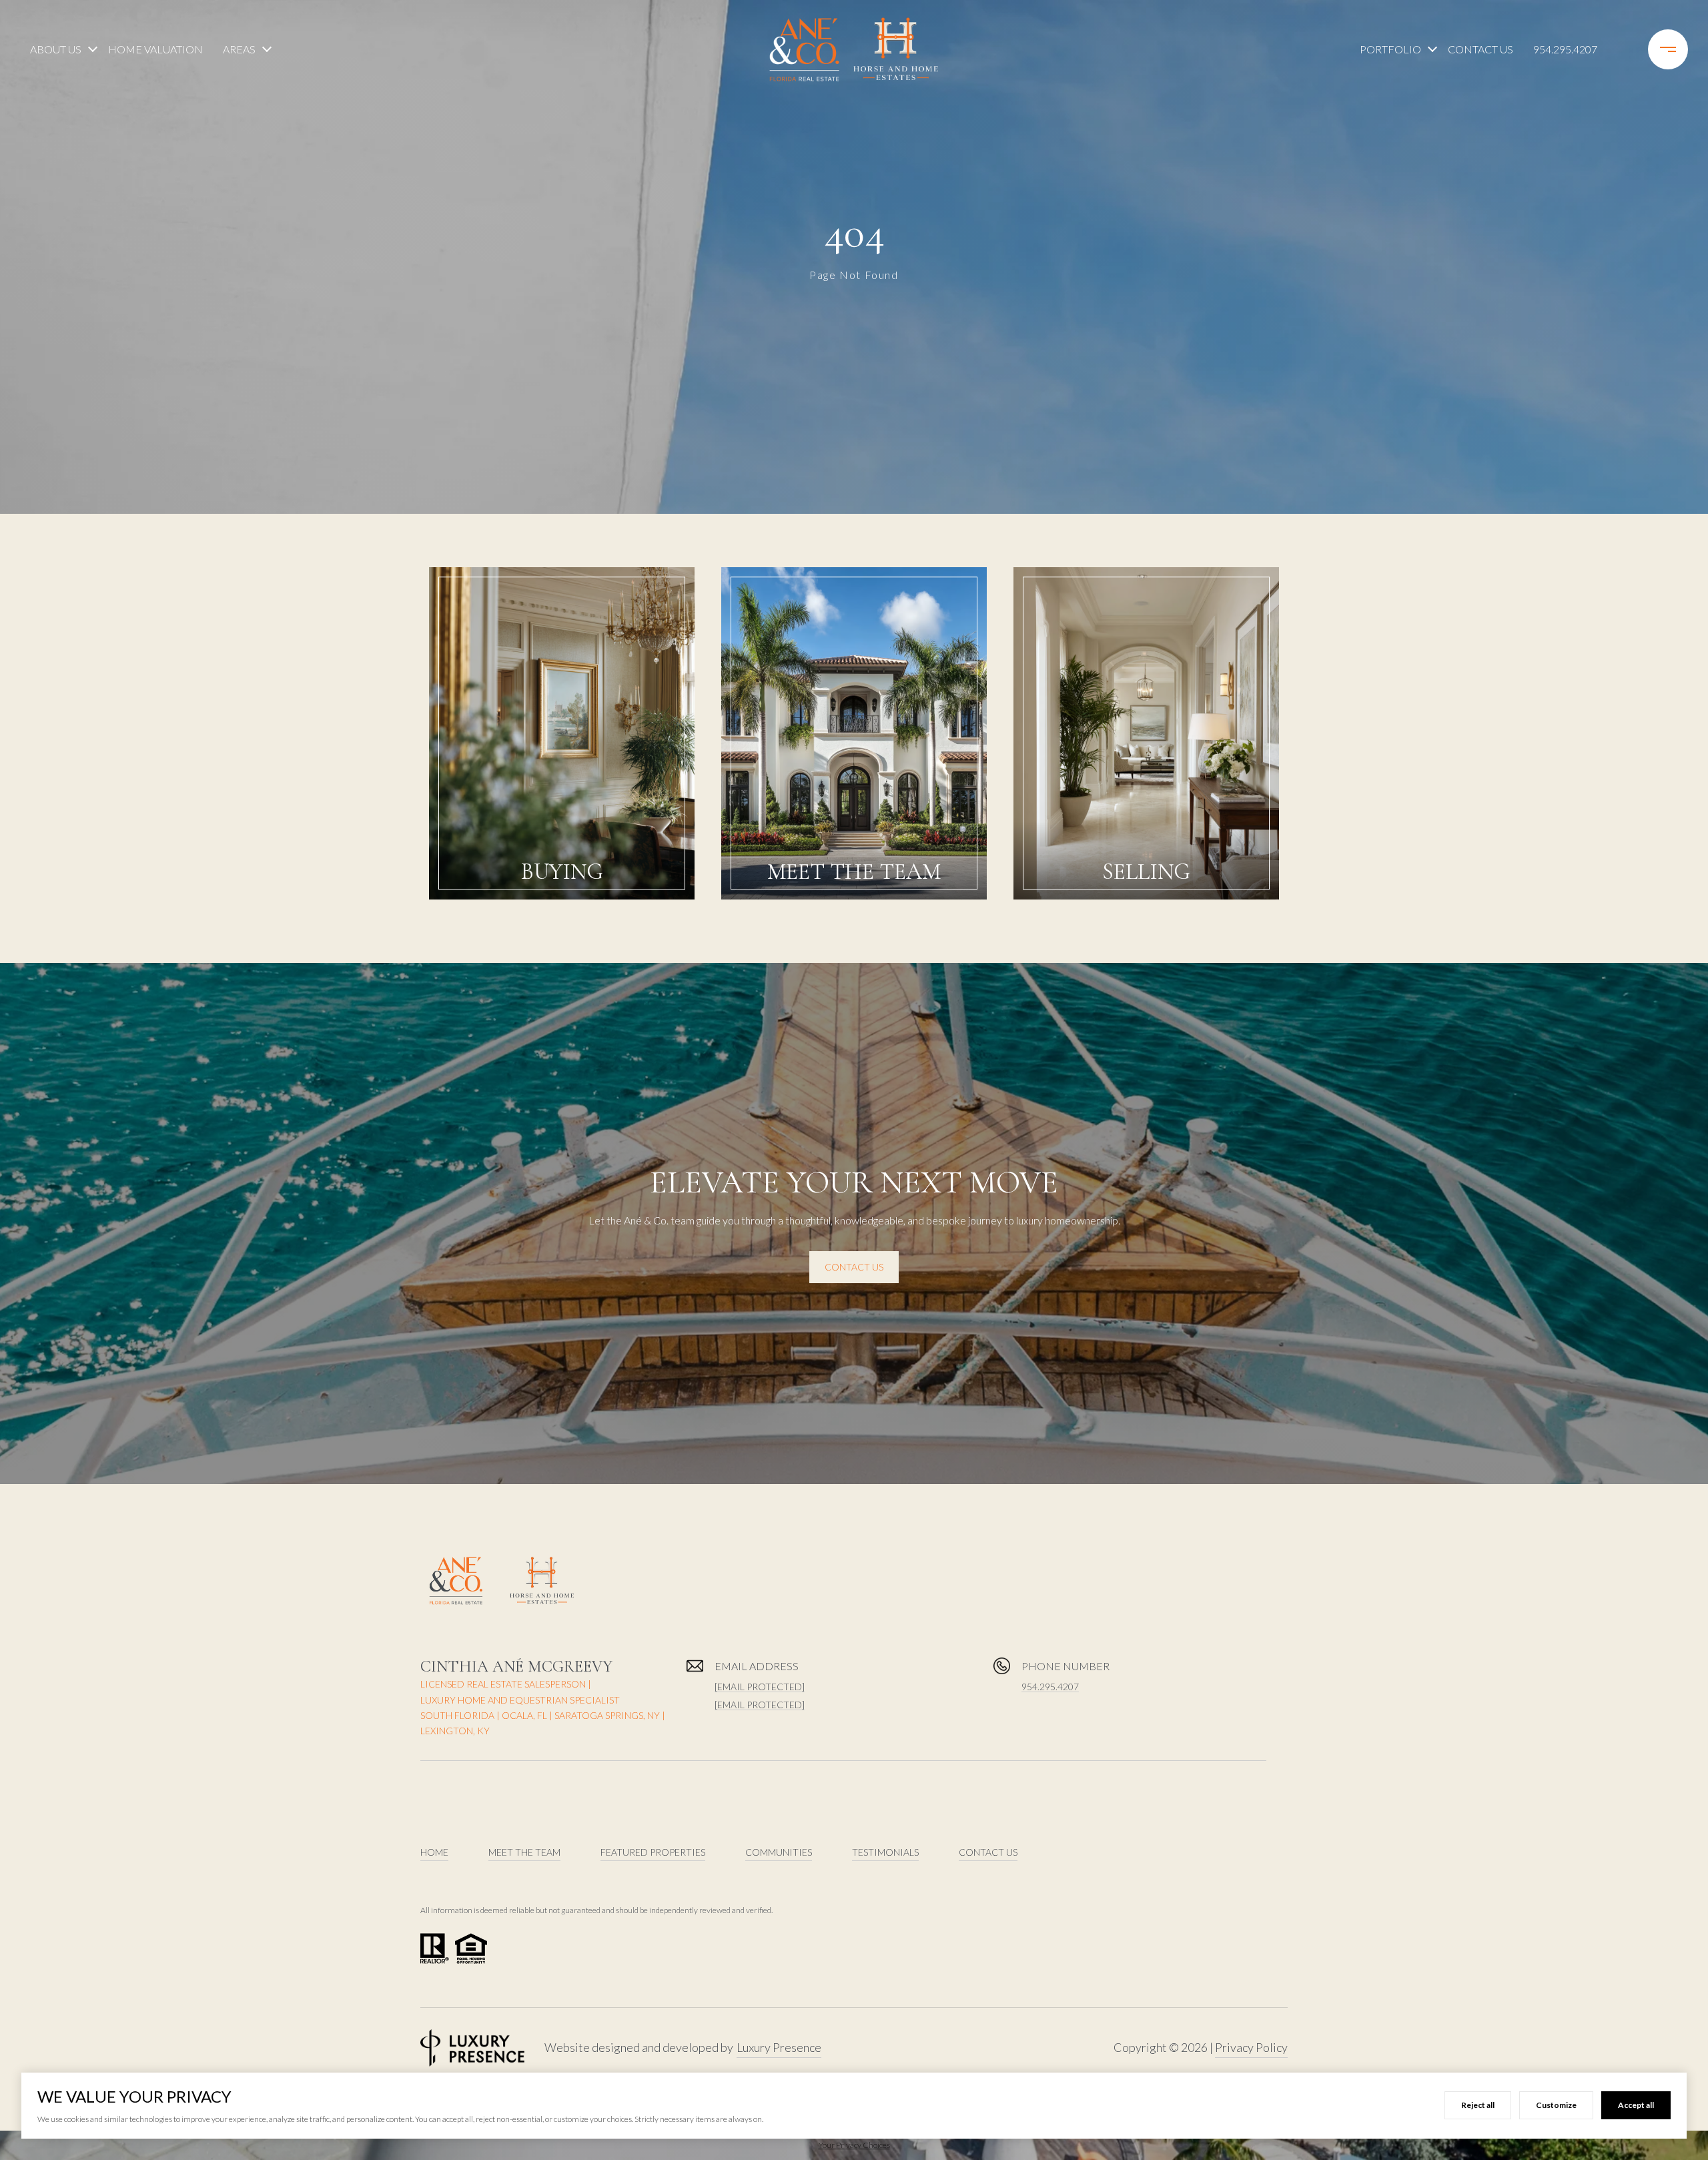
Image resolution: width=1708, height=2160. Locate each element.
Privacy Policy (1251, 2047)
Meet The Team (524, 1852)
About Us (56, 49)
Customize (1556, 2105)
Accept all (1636, 2105)
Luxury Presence (779, 2047)
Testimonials (885, 1852)
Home (434, 1852)
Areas (239, 49)
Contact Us (1480, 49)
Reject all (1478, 2105)
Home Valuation (155, 49)
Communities (779, 1852)
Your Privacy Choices (854, 2145)
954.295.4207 (1565, 49)
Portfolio (1390, 49)
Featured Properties (653, 1852)
